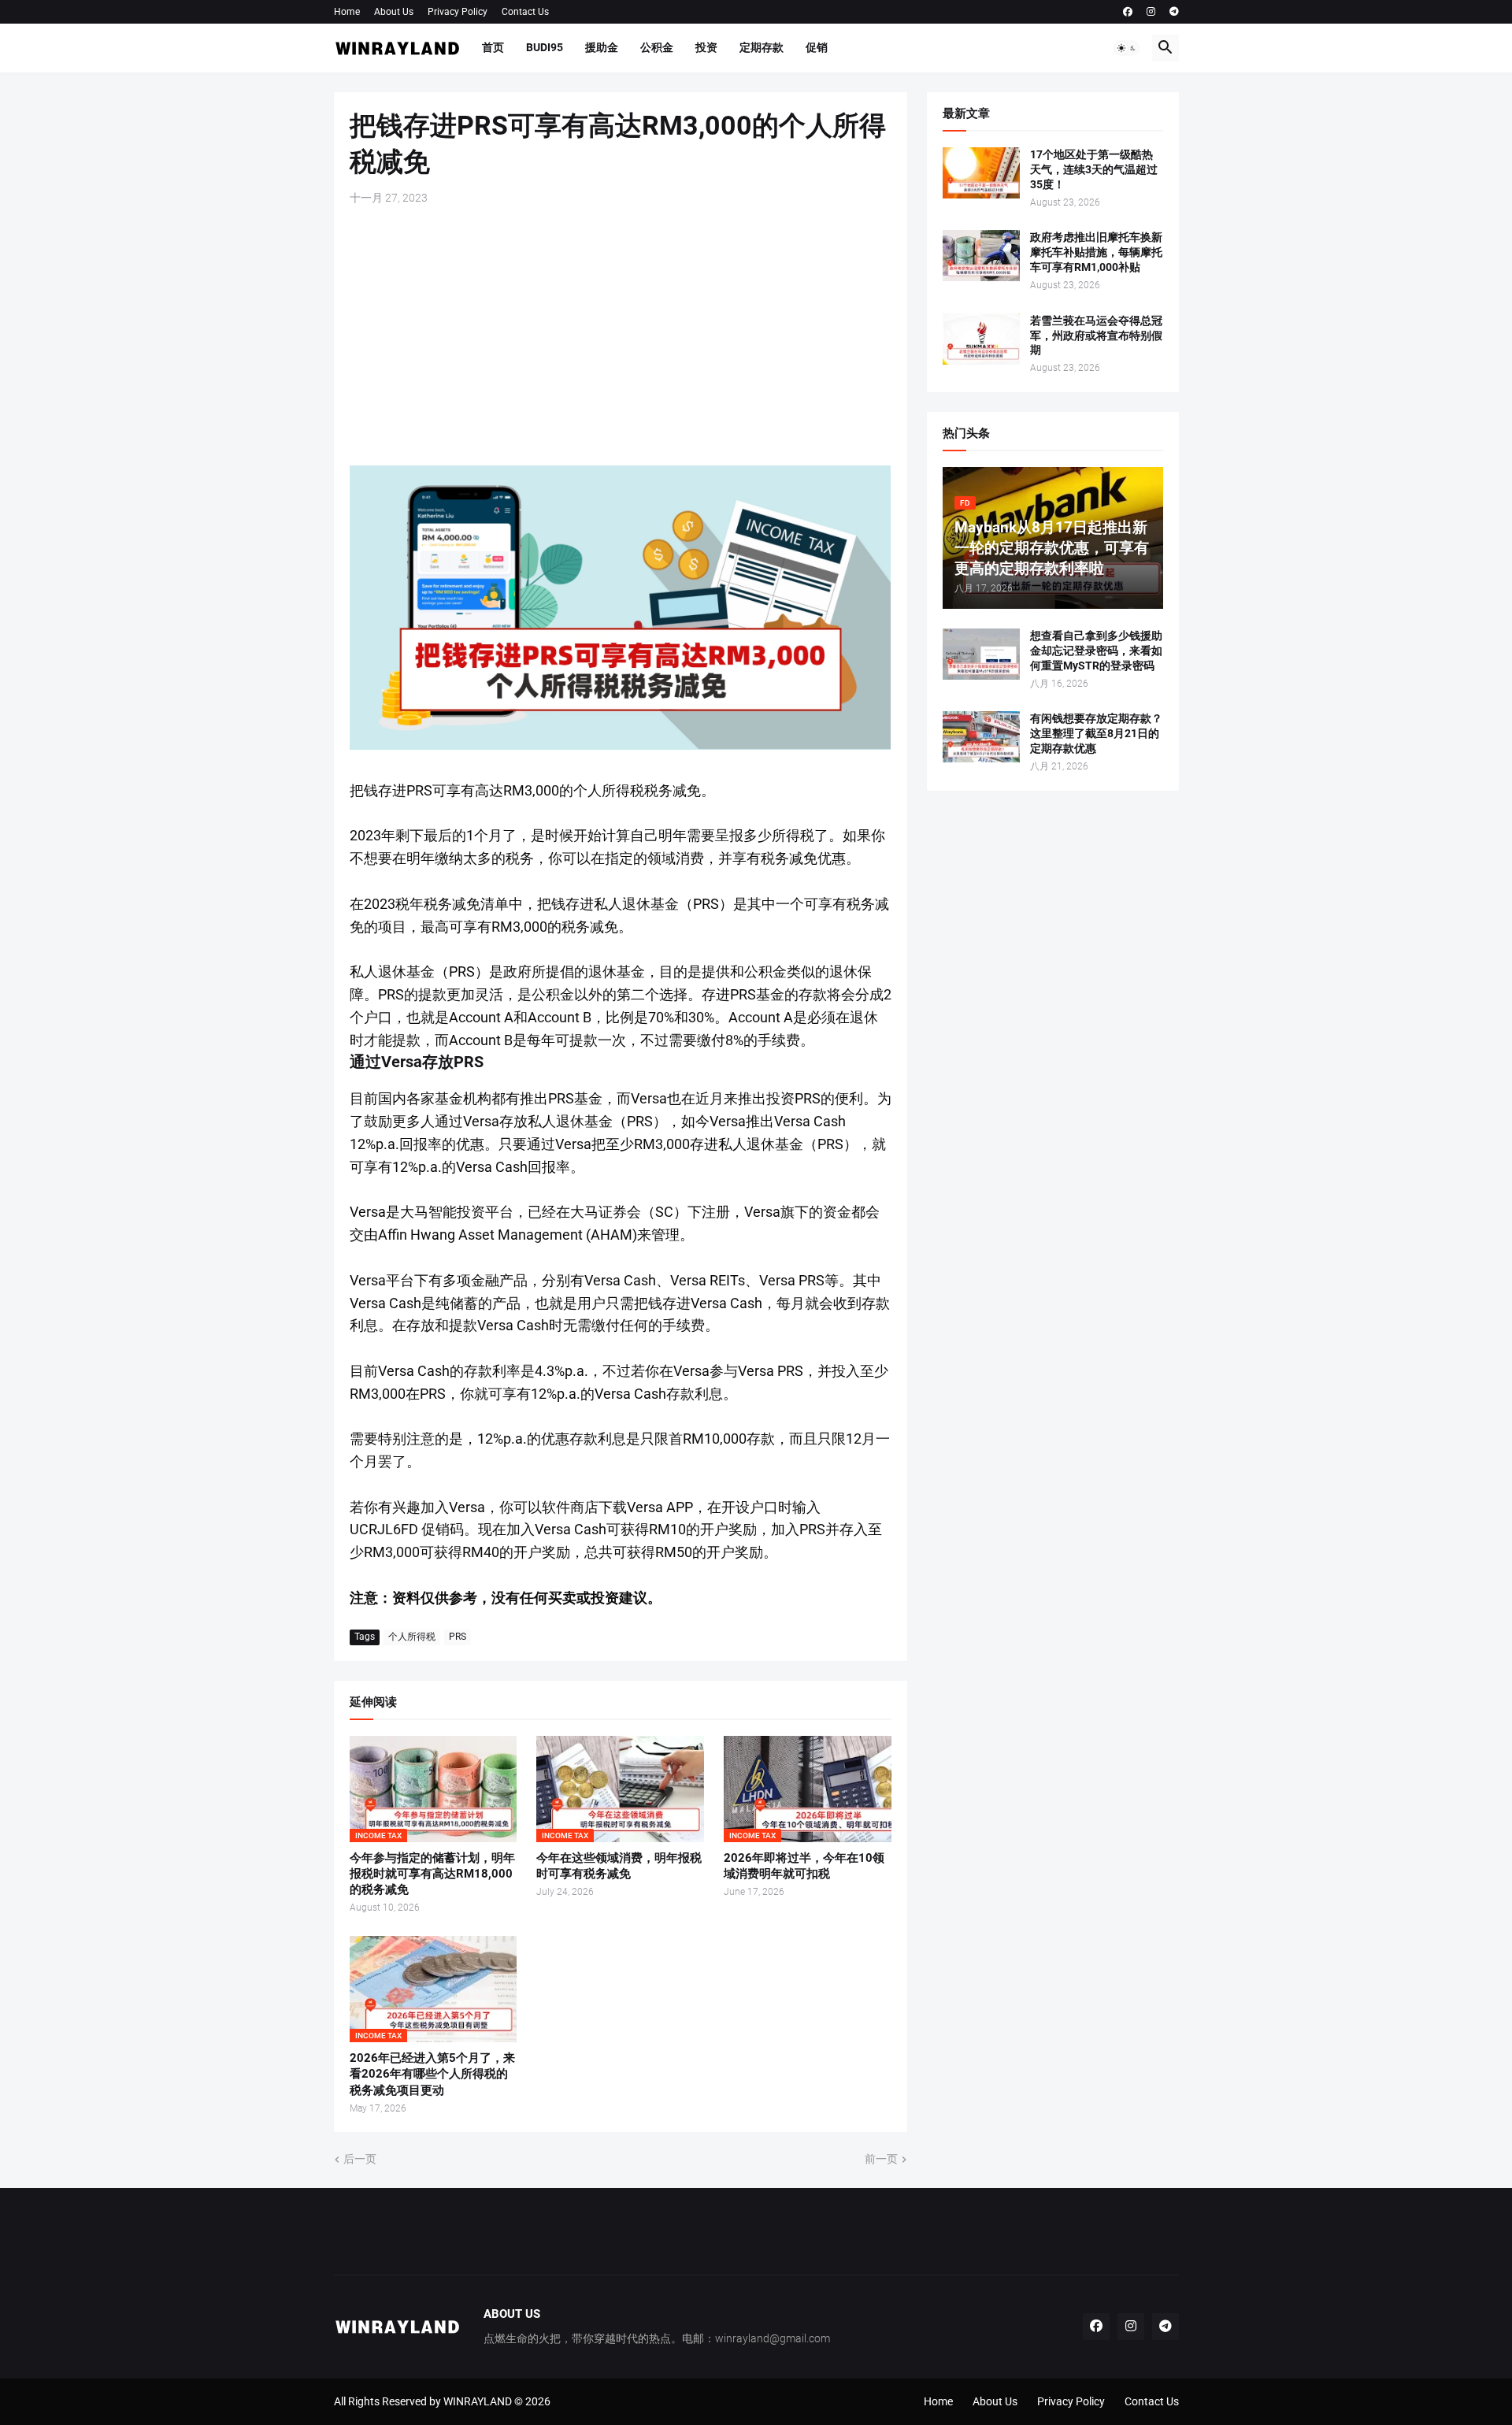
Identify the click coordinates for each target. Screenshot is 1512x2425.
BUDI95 (545, 47)
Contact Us (525, 12)
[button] (1127, 48)
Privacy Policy (458, 12)
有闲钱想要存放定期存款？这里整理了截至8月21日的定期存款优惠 (1096, 733)
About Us (394, 12)
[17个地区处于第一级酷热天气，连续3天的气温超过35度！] (981, 173)
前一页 (881, 2159)
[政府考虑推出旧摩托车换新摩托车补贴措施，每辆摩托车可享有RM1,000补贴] (981, 256)
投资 (706, 47)
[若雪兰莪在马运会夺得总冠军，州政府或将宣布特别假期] (981, 339)
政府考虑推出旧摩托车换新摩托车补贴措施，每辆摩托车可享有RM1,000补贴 (1096, 252)
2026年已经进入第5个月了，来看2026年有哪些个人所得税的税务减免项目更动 (432, 2074)
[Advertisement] (621, 336)
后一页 (360, 2159)
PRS (458, 1637)
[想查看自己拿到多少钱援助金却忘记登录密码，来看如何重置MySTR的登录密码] (981, 654)
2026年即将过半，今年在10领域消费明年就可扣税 (804, 1866)
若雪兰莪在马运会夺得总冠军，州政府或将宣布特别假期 (1096, 336)
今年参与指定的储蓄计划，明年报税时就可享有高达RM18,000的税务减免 (432, 1874)
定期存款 (762, 47)
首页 (493, 47)
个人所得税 (412, 1637)
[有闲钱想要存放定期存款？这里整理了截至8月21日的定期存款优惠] (981, 737)
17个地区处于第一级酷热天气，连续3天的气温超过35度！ (1094, 169)
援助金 (602, 47)
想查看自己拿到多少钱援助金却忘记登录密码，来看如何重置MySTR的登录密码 (1096, 651)
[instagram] (1151, 12)
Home (347, 12)
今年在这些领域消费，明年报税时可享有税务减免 (619, 1866)
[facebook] (1128, 12)
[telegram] (1174, 12)
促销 (817, 47)
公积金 (657, 47)
